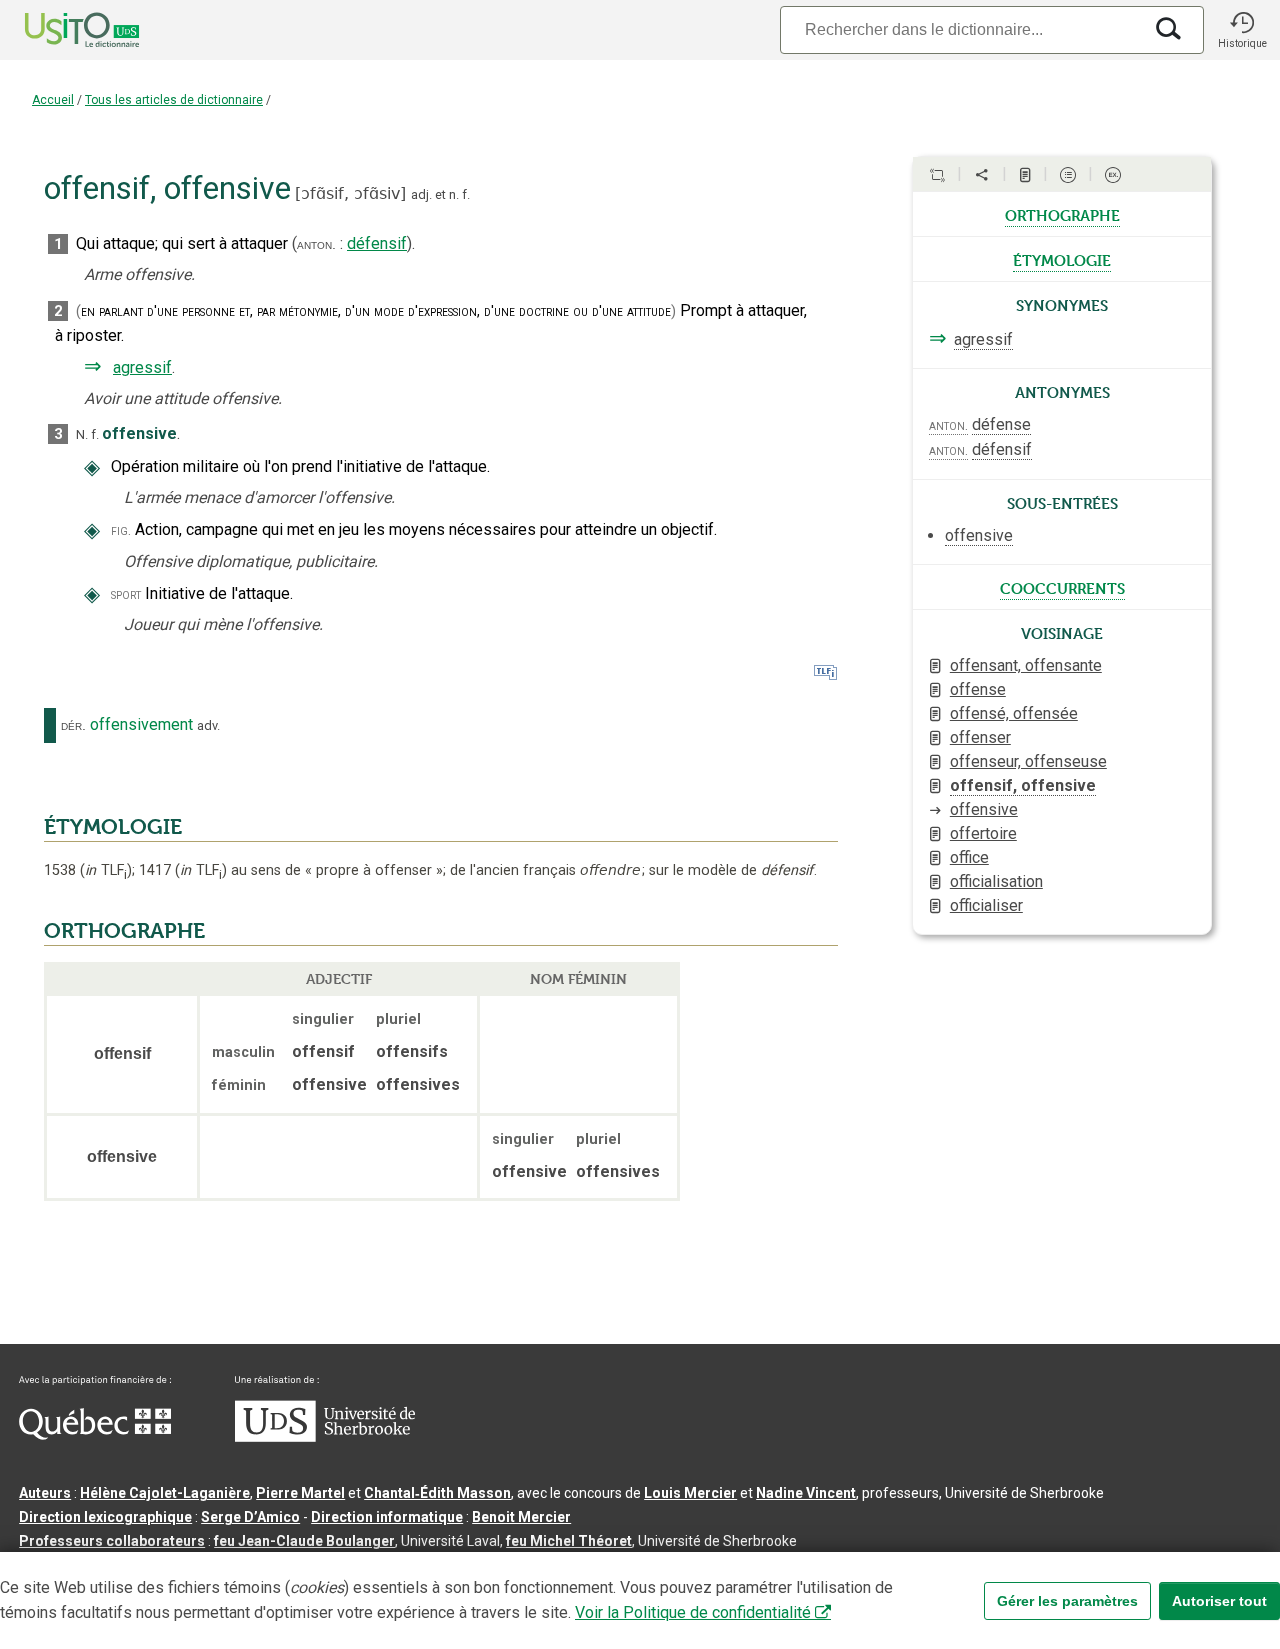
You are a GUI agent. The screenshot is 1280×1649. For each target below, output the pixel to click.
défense (1001, 424)
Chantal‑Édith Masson (437, 1493)
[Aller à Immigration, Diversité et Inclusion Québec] (95, 1435)
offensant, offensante (1026, 665)
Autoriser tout (1219, 1601)
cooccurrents (1062, 587)
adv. (208, 725)
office (969, 857)
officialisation (996, 881)
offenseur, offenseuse (1028, 761)
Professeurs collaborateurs (112, 1541)
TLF (106, 870)
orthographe (1062, 214)
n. (454, 194)
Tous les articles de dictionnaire (174, 100)
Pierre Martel (300, 1493)
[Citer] (937, 175)
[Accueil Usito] (60, 30)
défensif (377, 243)
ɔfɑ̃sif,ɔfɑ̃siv (350, 193)
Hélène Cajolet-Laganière (165, 1493)
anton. (316, 244)
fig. (121, 530)
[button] (1242, 30)
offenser (980, 737)
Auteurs (45, 1493)
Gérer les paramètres (1067, 1601)
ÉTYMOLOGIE (113, 827)
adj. (421, 194)
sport (126, 594)
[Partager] (982, 175)
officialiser (986, 905)
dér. (73, 725)
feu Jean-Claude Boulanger (304, 1541)
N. (82, 434)
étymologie (1062, 259)
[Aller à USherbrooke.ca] (325, 1437)
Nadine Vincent (806, 1493)
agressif (142, 367)
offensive (984, 809)
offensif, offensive (1023, 785)
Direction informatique (387, 1517)
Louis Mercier (690, 1493)
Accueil (53, 100)
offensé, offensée (1014, 713)
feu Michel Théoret (569, 1541)
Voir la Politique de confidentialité (693, 1612)
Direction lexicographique (105, 1517)
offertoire (983, 833)
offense (978, 689)
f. (466, 194)
